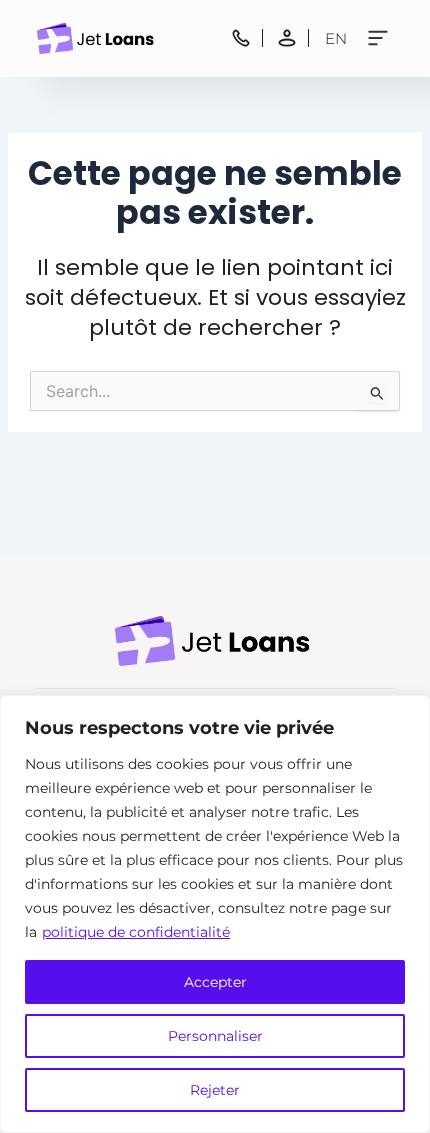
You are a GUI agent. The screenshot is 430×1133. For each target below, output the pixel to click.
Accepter (215, 982)
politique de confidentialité (136, 932)
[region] (215, 914)
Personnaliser (215, 1036)
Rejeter (215, 1090)
